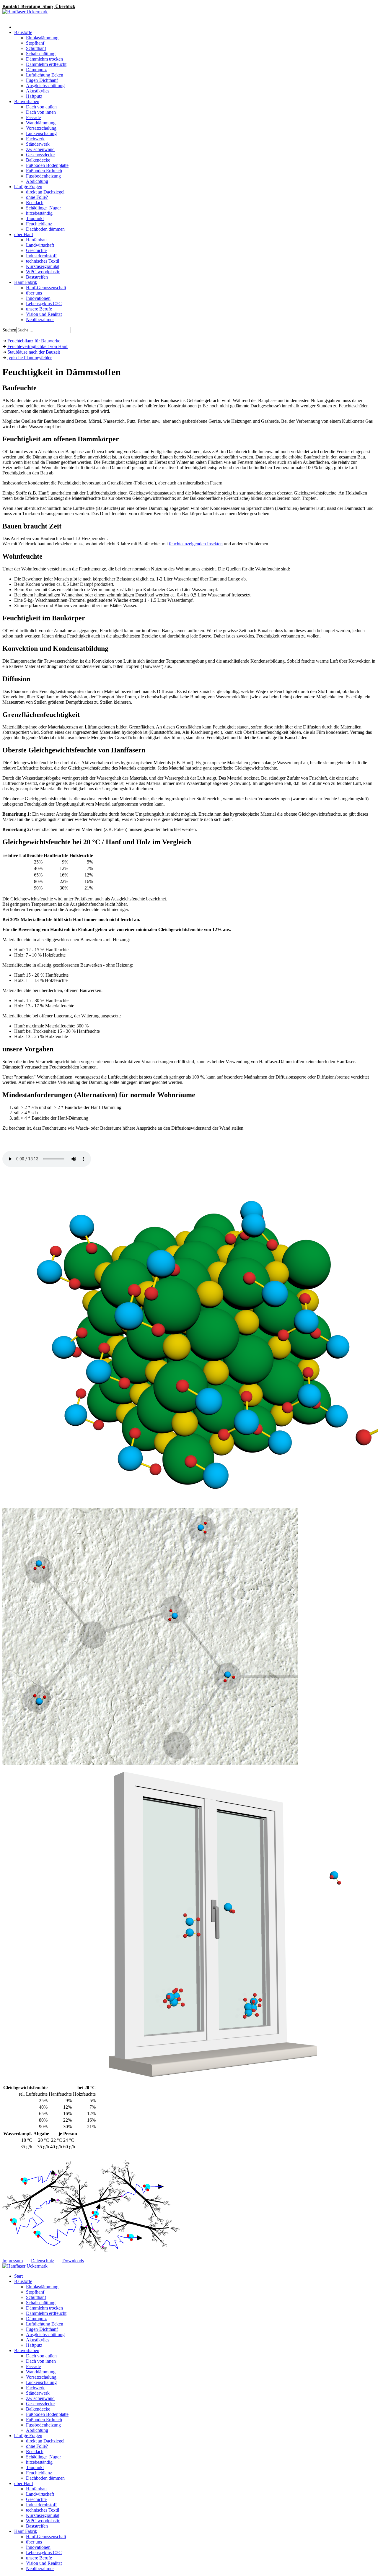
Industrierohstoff (41, 256)
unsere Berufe (39, 309)
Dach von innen (41, 112)
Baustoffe (23, 32)
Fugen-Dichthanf (42, 80)
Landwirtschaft (40, 245)
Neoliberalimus (40, 319)
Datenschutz (43, 2261)
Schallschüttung (41, 54)
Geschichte (36, 250)
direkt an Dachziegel (45, 192)
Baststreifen (37, 277)
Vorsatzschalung (41, 128)
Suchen (9, 330)
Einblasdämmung (42, 38)
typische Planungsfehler (30, 358)
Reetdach (35, 203)
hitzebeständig (39, 213)
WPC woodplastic (43, 272)
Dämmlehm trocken (44, 59)
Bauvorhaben (27, 101)
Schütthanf (36, 48)
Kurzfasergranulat (43, 266)
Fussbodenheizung (43, 176)
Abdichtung (37, 181)
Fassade (33, 117)
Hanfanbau (36, 240)
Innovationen (38, 298)
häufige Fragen (28, 187)
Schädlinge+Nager (43, 208)
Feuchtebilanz (39, 224)
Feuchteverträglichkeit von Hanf (38, 346)
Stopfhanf (35, 43)
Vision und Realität (44, 314)
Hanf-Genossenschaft (46, 288)
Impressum (13, 2261)
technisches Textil (43, 261)
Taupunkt (35, 218)
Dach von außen (41, 107)
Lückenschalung (41, 133)
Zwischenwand (40, 149)
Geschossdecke (40, 155)
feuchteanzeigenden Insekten (196, 544)
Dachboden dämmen (45, 229)
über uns (34, 293)
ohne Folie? (37, 197)
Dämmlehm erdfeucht (46, 64)
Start (18, 2276)
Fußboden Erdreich (44, 171)
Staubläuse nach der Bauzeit (34, 352)
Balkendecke (38, 160)
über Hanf (24, 234)
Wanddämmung (41, 123)
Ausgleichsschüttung (45, 86)
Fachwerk (35, 139)
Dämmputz (36, 70)
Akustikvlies (38, 91)
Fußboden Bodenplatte (47, 165)
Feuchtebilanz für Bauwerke (34, 341)
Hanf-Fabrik (26, 282)
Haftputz (34, 96)
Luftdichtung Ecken (45, 75)
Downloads (73, 2261)
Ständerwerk (38, 144)
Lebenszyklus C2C (44, 304)
